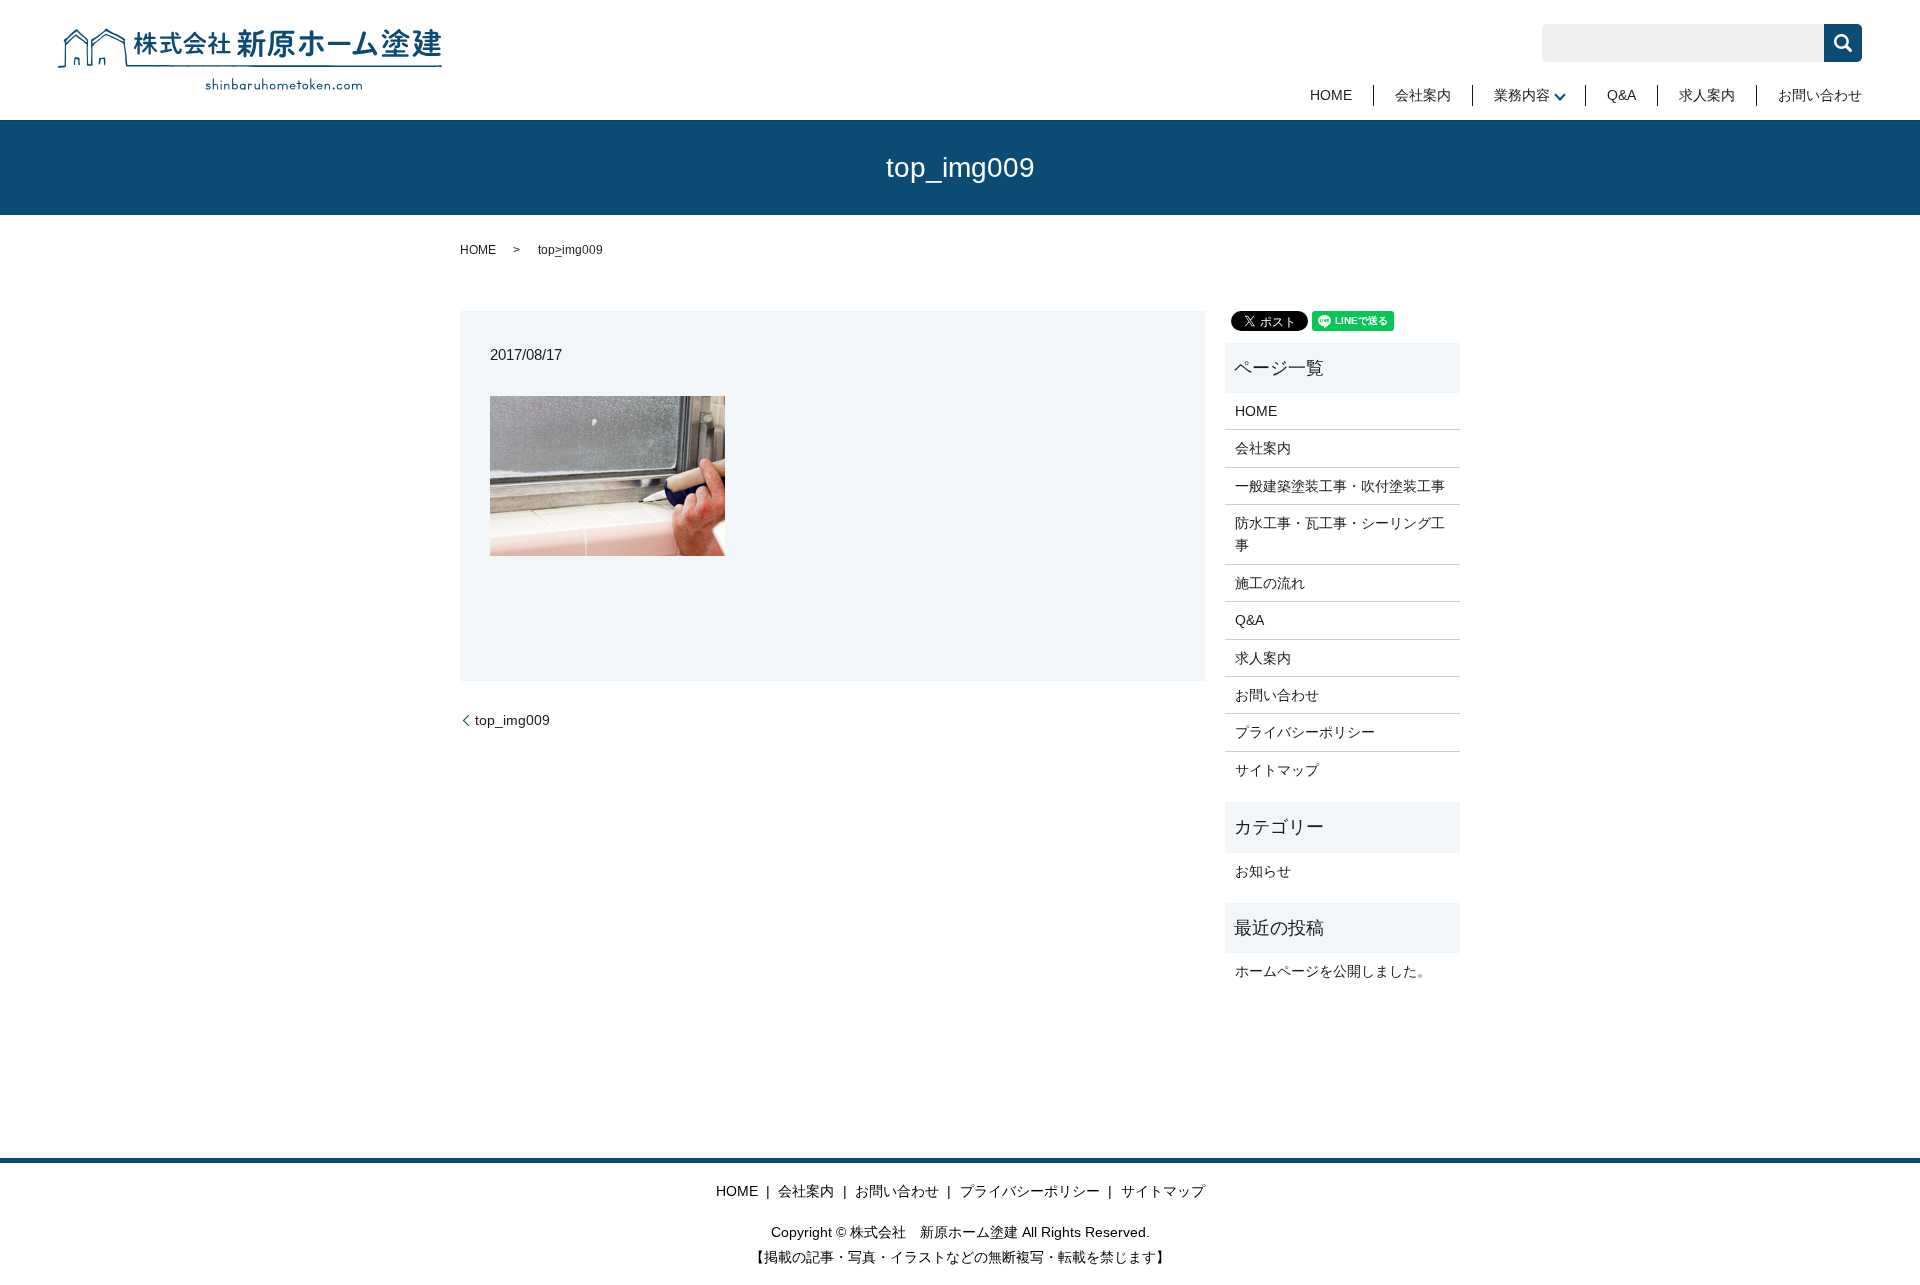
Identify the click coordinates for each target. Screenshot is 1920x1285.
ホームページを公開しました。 (1333, 971)
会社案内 (1423, 95)
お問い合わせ (1820, 95)
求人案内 (1707, 95)
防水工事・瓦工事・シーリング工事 (1340, 534)
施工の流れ (1270, 583)
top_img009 (512, 720)
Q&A (1621, 95)
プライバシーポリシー (1305, 732)
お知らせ (1263, 871)
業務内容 (1522, 95)
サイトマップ (1277, 770)
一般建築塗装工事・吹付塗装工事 (1340, 486)
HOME (1331, 95)
